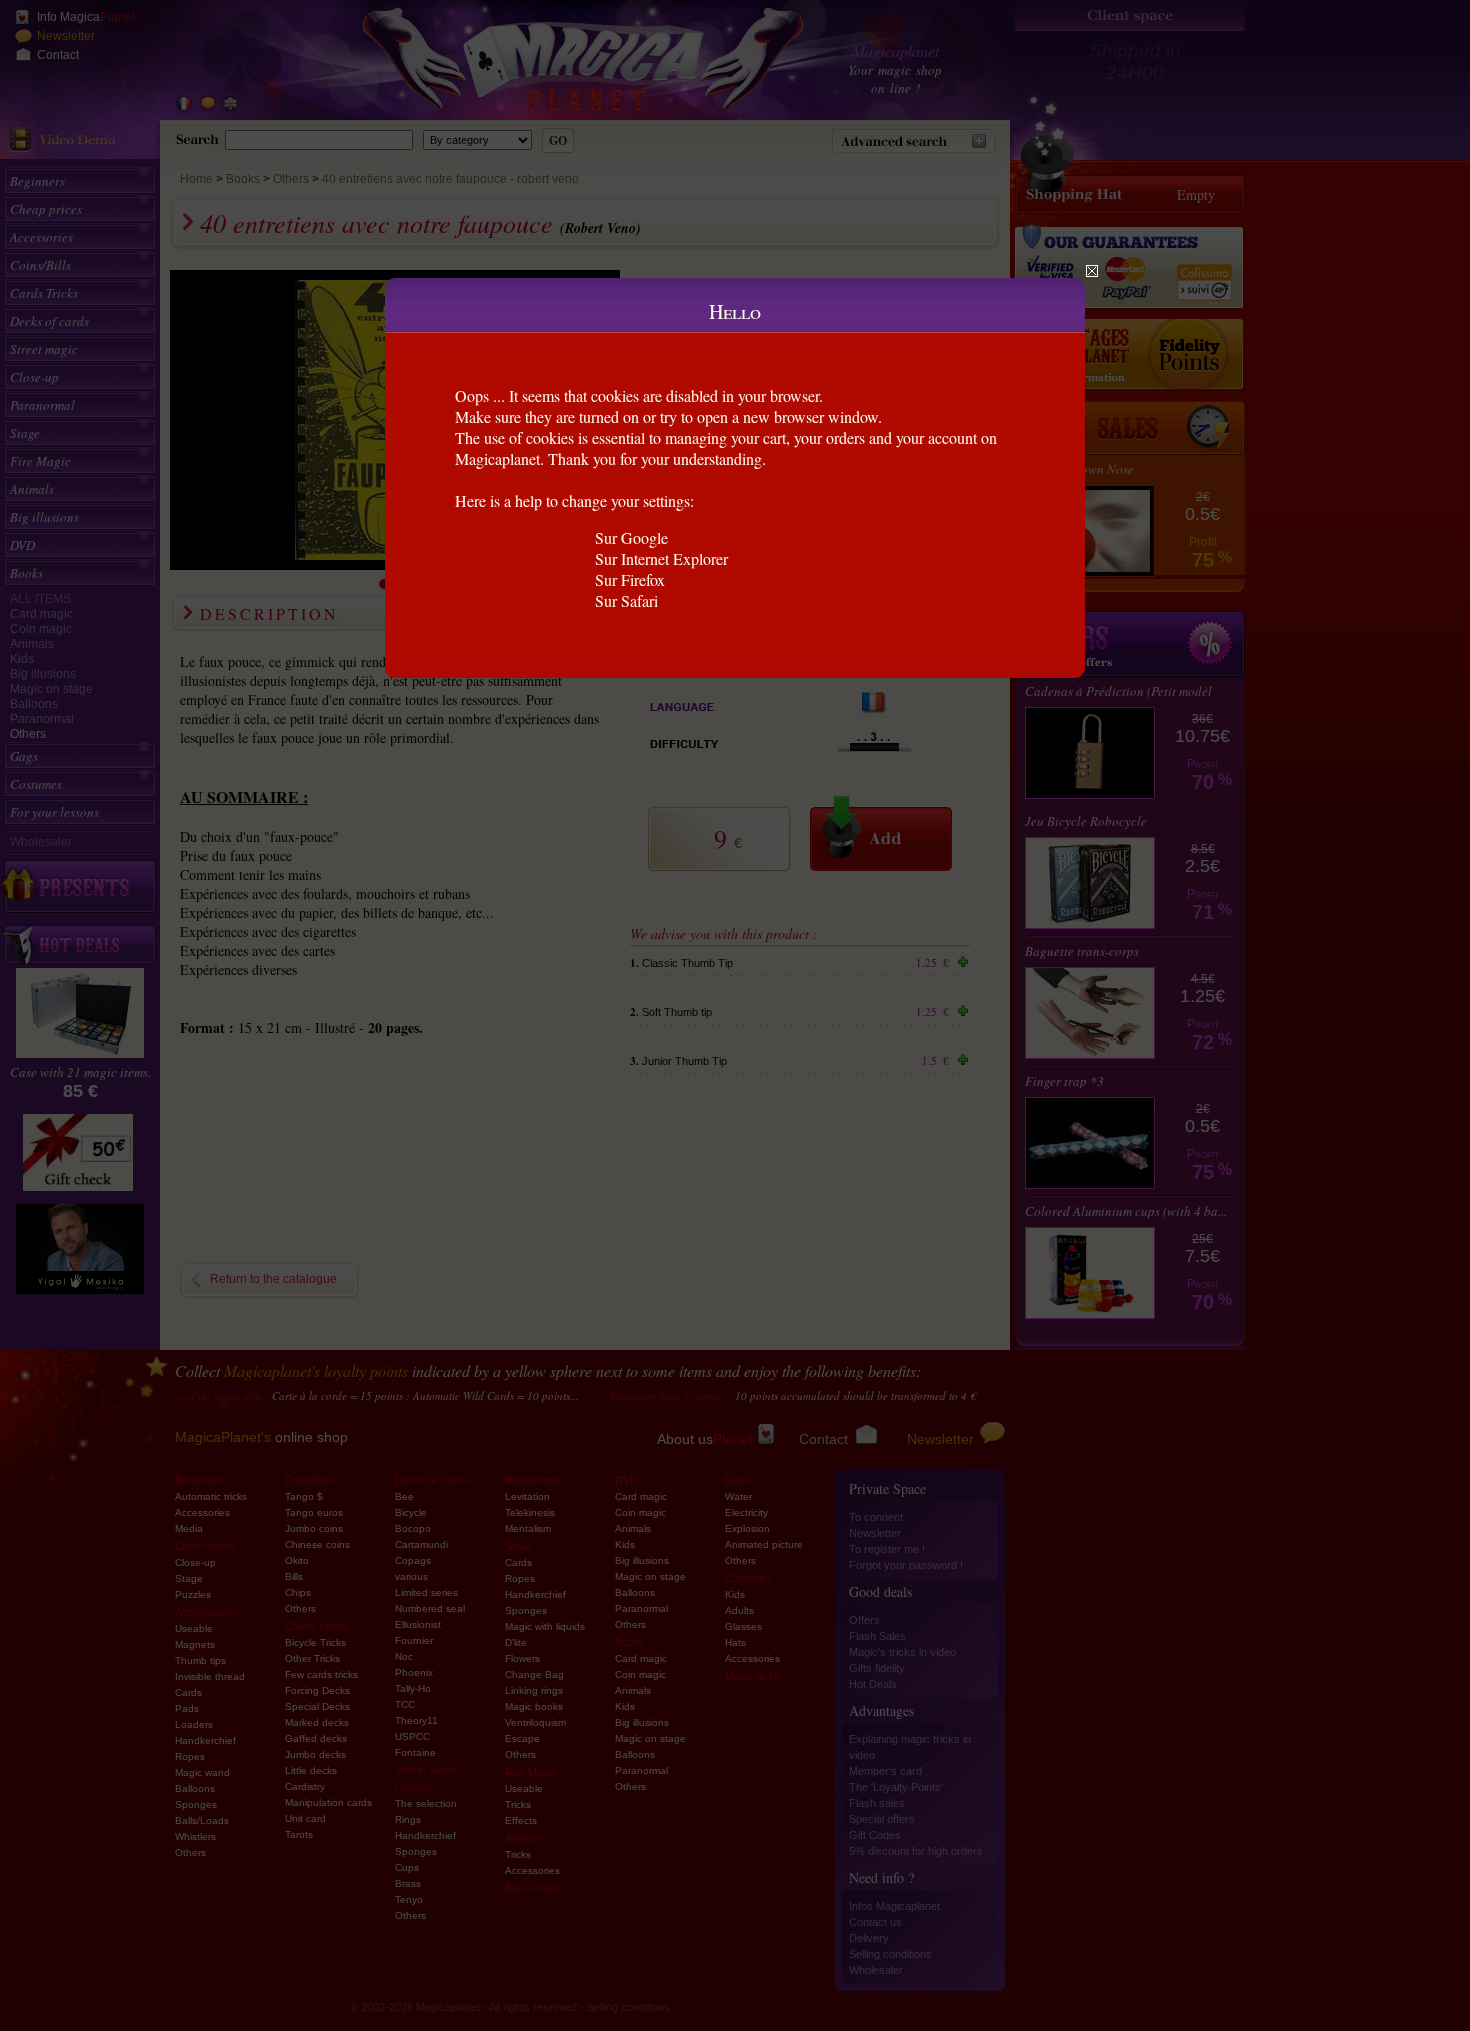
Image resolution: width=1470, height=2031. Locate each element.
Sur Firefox (630, 579)
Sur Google (631, 537)
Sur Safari (626, 600)
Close (1092, 271)
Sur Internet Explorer (661, 558)
